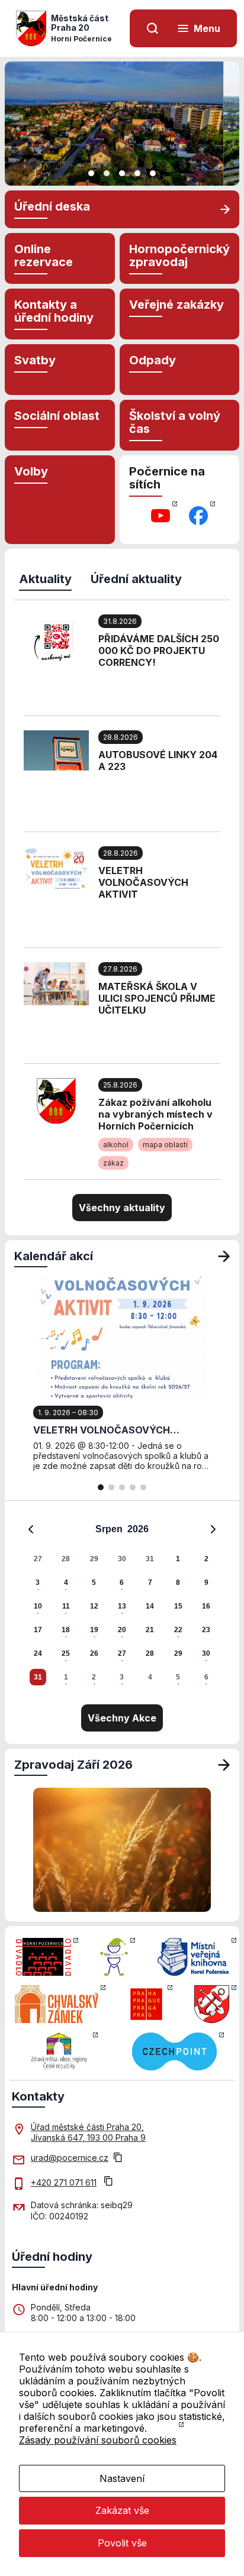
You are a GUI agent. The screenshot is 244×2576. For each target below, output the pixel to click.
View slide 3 (122, 173)
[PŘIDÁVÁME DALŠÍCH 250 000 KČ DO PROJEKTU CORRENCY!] (56, 641)
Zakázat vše (122, 2510)
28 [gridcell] (66, 1559)
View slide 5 (153, 173)
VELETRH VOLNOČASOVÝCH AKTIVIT (143, 882)
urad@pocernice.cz (70, 2158)
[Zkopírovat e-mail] (118, 2158)
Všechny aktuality (122, 1208)
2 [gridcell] (206, 1559)
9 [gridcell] (206, 1583)
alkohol (116, 1145)
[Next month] (213, 1529)
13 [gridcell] (122, 1606)
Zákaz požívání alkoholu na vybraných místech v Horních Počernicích (155, 1114)
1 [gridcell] (178, 1559)
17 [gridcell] (38, 1630)
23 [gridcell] (206, 1630)
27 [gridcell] (38, 1559)
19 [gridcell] (94, 1630)
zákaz (113, 1163)
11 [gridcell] (66, 1606)
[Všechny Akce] (224, 1256)
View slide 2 (107, 173)
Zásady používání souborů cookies (98, 2440)
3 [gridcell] (38, 1583)
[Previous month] (31, 1529)
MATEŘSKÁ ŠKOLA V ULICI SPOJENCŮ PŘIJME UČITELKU (157, 998)
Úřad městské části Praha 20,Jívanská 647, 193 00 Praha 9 (88, 2132)
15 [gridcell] (178, 1606)
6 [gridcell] (122, 1583)
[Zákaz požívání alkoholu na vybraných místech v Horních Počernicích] (56, 1100)
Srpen (109, 1529)
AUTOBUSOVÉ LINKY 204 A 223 (158, 760)
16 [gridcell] (206, 1606)
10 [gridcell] (38, 1606)
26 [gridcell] (94, 1653)
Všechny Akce (122, 1718)
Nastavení (122, 2478)
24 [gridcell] (38, 1653)
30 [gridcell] (122, 1559)
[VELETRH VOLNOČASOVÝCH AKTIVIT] (56, 866)
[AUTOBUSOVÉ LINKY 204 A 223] (56, 749)
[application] (122, 1603)
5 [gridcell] (94, 1583)
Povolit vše (122, 2543)
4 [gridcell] (66, 1583)
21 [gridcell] (150, 1630)
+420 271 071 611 (64, 2182)
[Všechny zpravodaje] (224, 1765)
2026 (138, 1529)
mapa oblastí (165, 1145)
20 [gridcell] (122, 1630)
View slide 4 (137, 173)
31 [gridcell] (150, 1559)
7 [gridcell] (150, 1583)
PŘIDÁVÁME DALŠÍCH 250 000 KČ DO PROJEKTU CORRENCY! (159, 651)
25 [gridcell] (66, 1653)
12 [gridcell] (94, 1606)
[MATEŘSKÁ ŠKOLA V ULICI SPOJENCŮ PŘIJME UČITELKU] (56, 983)
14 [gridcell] (150, 1606)
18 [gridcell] (66, 1630)
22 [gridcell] (178, 1630)
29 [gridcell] (94, 1559)
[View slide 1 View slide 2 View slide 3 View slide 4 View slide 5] (122, 124)
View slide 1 (91, 173)
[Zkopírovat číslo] (108, 2182)
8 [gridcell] (178, 1583)
